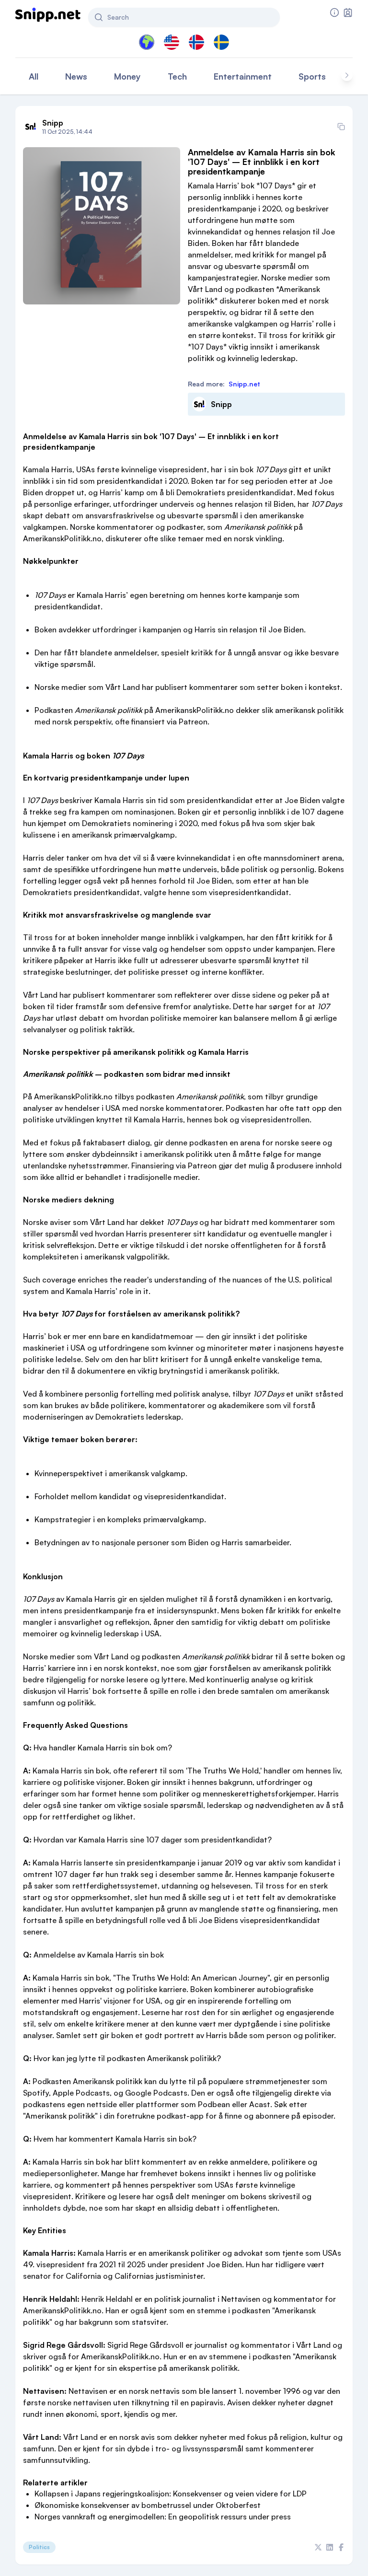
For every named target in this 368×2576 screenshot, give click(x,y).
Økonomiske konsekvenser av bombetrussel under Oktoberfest (148, 2505)
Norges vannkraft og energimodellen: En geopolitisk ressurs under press (163, 2517)
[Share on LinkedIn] (330, 2547)
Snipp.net (244, 384)
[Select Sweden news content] (221, 42)
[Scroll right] (347, 75)
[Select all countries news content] (147, 42)
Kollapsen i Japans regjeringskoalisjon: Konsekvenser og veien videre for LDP (171, 2494)
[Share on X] (318, 2547)
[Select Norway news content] (196, 42)
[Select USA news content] (172, 42)
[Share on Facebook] (341, 2547)
